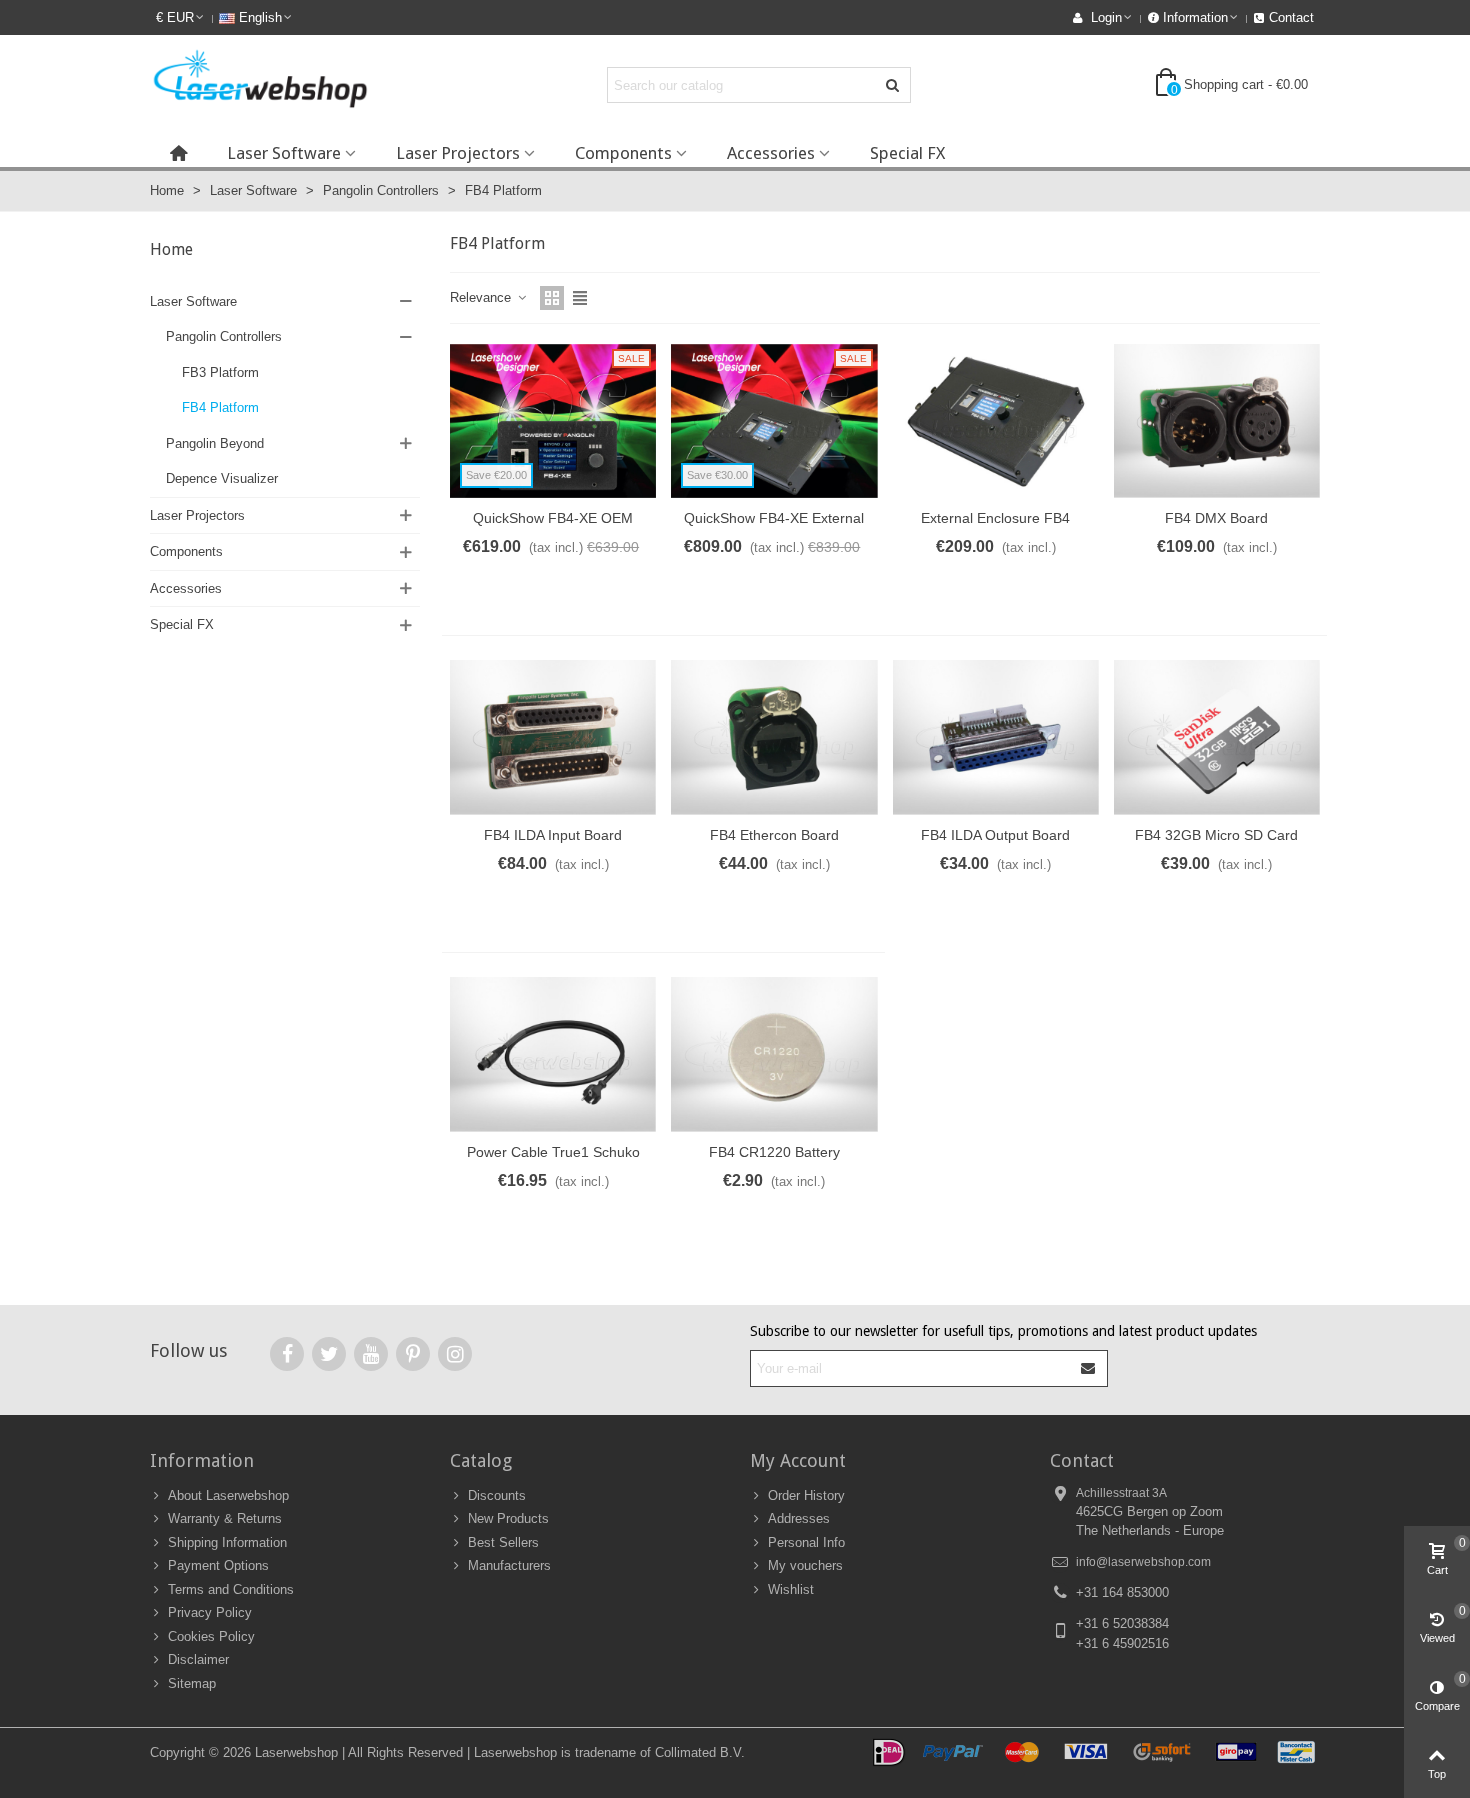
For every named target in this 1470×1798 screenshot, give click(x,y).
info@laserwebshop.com (1143, 1562)
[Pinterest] (413, 1354)
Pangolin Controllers (224, 336)
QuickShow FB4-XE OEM (553, 518)
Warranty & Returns (225, 1518)
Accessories (771, 153)
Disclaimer (198, 1659)
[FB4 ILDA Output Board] (996, 737)
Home (171, 249)
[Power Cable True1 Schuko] (553, 1054)
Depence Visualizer (222, 478)
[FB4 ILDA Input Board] (553, 737)
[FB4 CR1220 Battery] (774, 1054)
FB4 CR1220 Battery (774, 1152)
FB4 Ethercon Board (774, 835)
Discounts (497, 1495)
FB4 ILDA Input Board (553, 835)
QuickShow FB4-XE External (774, 518)
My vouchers (805, 1565)
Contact (1082, 1460)
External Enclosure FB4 (995, 518)
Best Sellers (503, 1542)
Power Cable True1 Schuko (553, 1152)
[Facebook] (287, 1354)
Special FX (907, 153)
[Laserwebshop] (260, 84)
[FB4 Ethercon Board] (774, 737)
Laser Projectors (458, 153)
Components (623, 153)
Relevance (482, 297)
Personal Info (806, 1542)
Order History (806, 1495)
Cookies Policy (211, 1636)
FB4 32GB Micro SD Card (1216, 835)
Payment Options (218, 1565)
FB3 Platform (220, 372)
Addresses (799, 1518)
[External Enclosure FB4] (996, 421)
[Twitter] (329, 1354)
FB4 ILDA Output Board (995, 835)
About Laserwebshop (228, 1495)
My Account (798, 1460)
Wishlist (791, 1589)
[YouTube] (371, 1354)
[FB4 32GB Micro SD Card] (1217, 737)
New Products (508, 1518)
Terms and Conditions (231, 1589)
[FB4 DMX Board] (1217, 421)
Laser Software (284, 153)
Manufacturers (509, 1565)
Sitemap (192, 1683)
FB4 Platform (220, 407)
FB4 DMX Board (1216, 518)
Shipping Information (227, 1542)
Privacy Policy (210, 1612)
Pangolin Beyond (215, 443)
